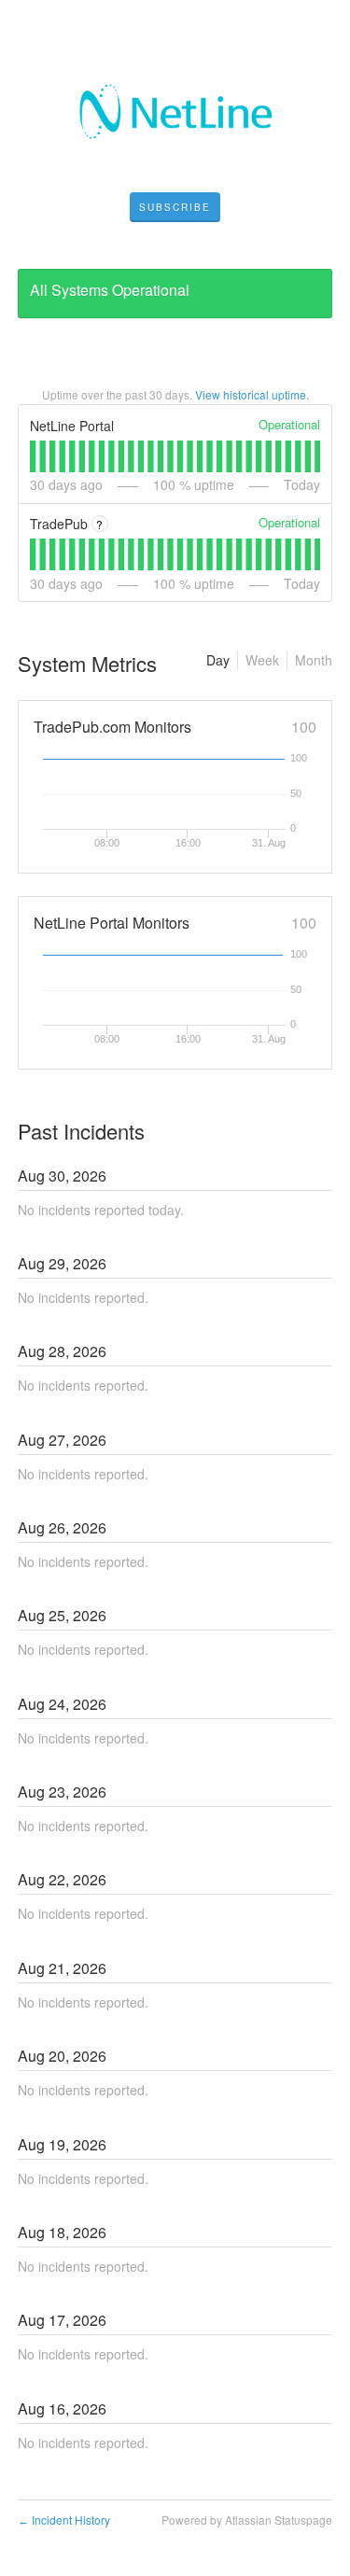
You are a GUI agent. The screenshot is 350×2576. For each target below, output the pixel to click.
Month (314, 660)
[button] (175, 207)
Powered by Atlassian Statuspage (247, 2520)
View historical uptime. (252, 394)
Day (218, 660)
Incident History (64, 2520)
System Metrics (87, 663)
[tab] (33, 456)
